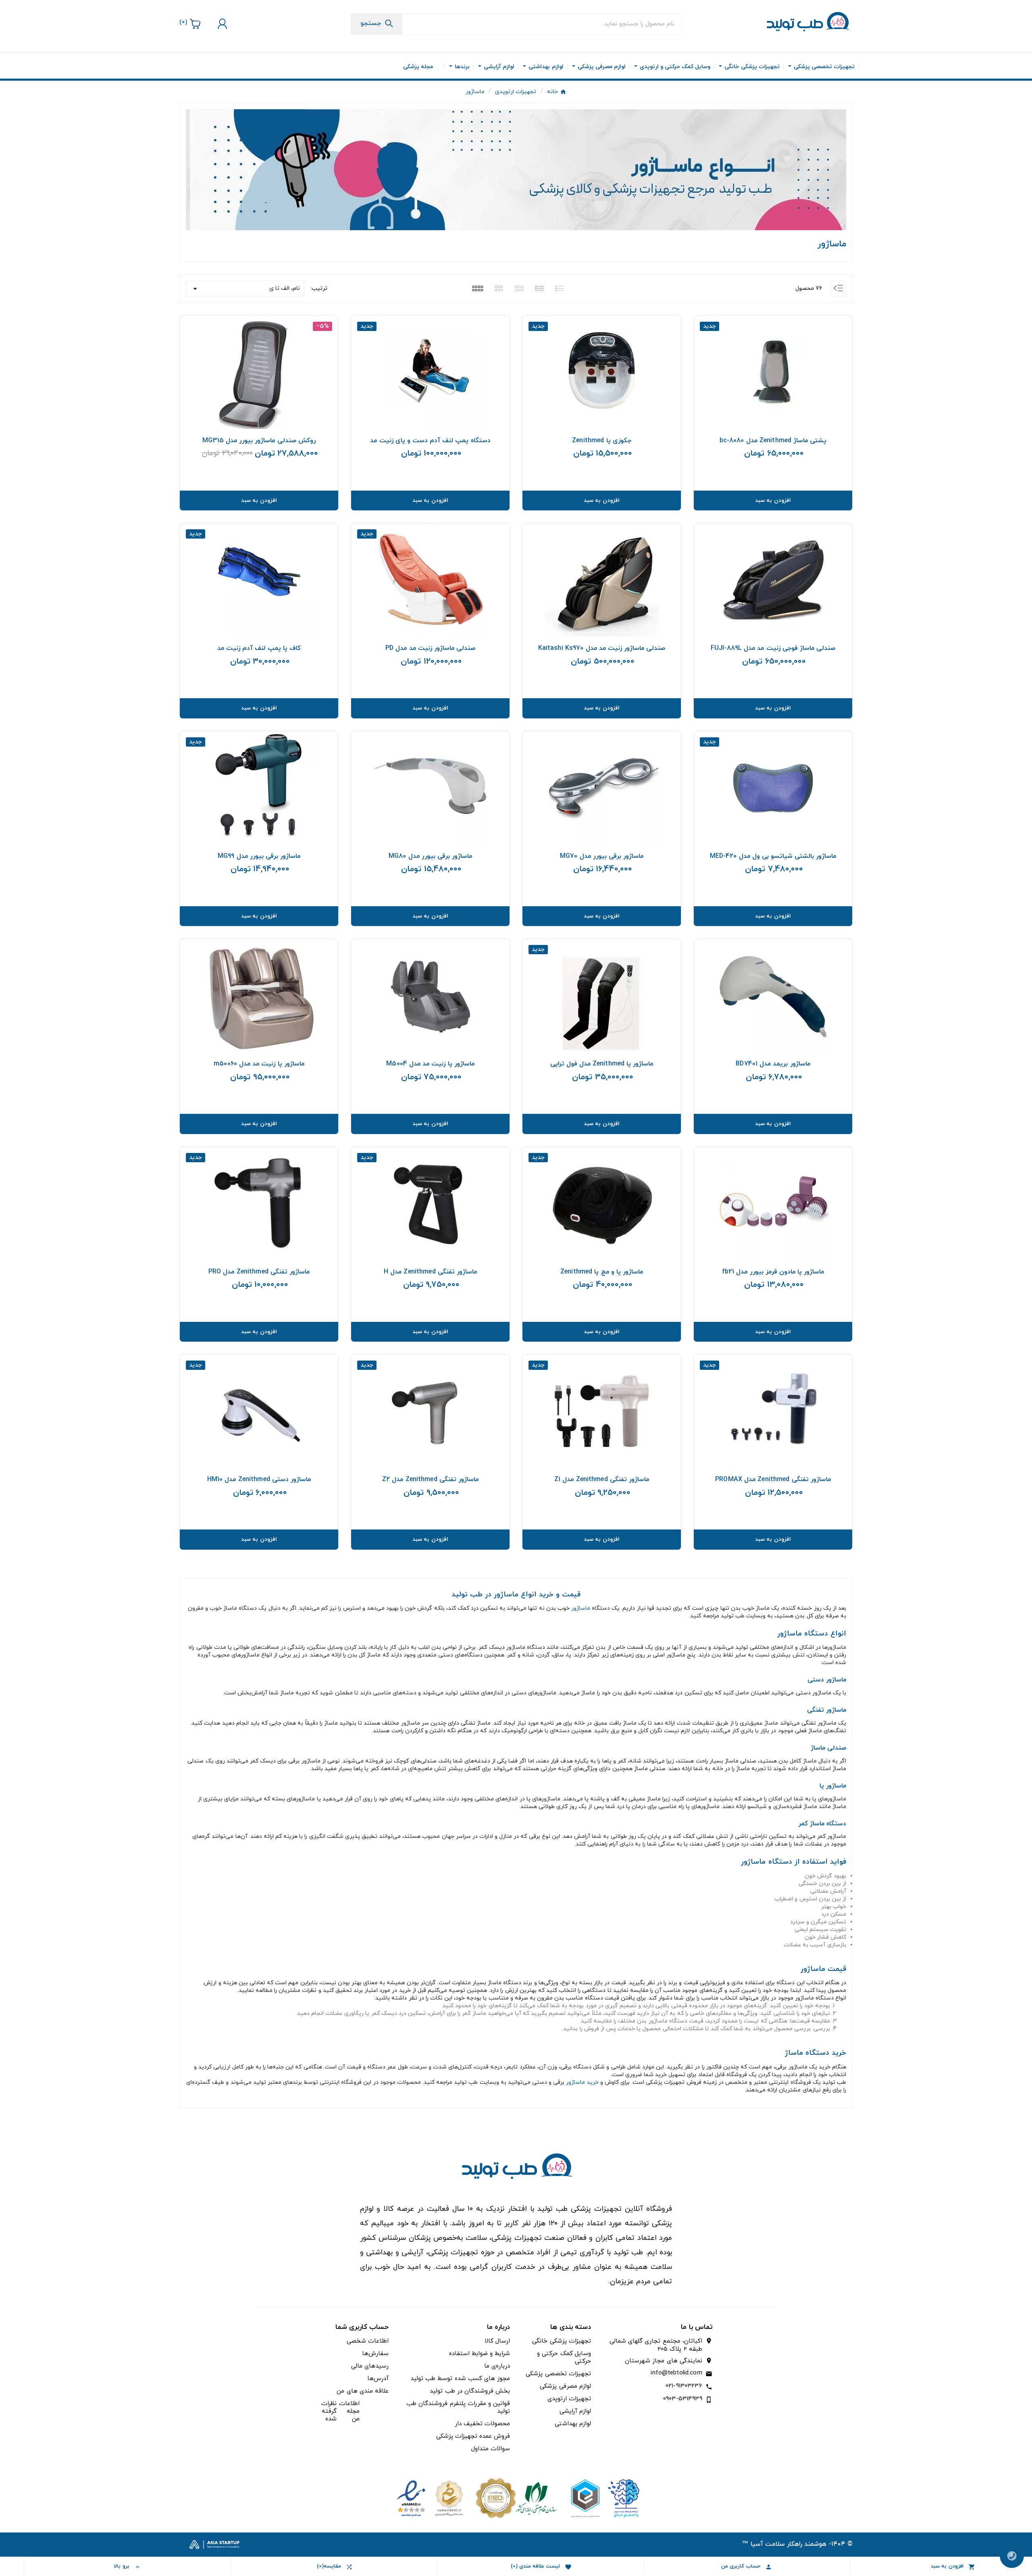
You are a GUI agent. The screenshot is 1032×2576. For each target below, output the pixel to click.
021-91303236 (684, 2386)
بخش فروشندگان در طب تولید (470, 2391)
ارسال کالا (497, 2341)
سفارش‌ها (375, 2354)
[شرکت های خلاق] (602, 2498)
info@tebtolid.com (676, 2373)
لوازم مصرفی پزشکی (565, 2386)
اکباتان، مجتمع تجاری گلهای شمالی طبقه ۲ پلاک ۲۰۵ (656, 2345)
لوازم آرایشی (575, 2411)
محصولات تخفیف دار (482, 2424)
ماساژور (581, 1608)
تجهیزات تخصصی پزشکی (558, 2374)
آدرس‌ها (378, 2379)
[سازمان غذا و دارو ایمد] (516, 2498)
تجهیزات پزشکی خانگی (561, 2341)
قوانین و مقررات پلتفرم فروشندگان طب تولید (458, 2407)
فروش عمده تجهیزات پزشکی (473, 2436)
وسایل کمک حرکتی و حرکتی (564, 2358)
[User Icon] (221, 24)
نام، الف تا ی (245, 289)
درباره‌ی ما (497, 2366)
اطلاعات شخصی (368, 2341)
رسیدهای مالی (370, 2366)
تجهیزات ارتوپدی (569, 2399)
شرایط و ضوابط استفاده (480, 2354)
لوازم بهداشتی (573, 2424)
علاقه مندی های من (362, 2391)
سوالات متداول (491, 2449)
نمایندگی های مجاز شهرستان (663, 2361)
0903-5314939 (683, 2399)
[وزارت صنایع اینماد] (430, 2498)
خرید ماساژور (582, 2082)
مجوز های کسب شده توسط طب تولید (460, 2379)
